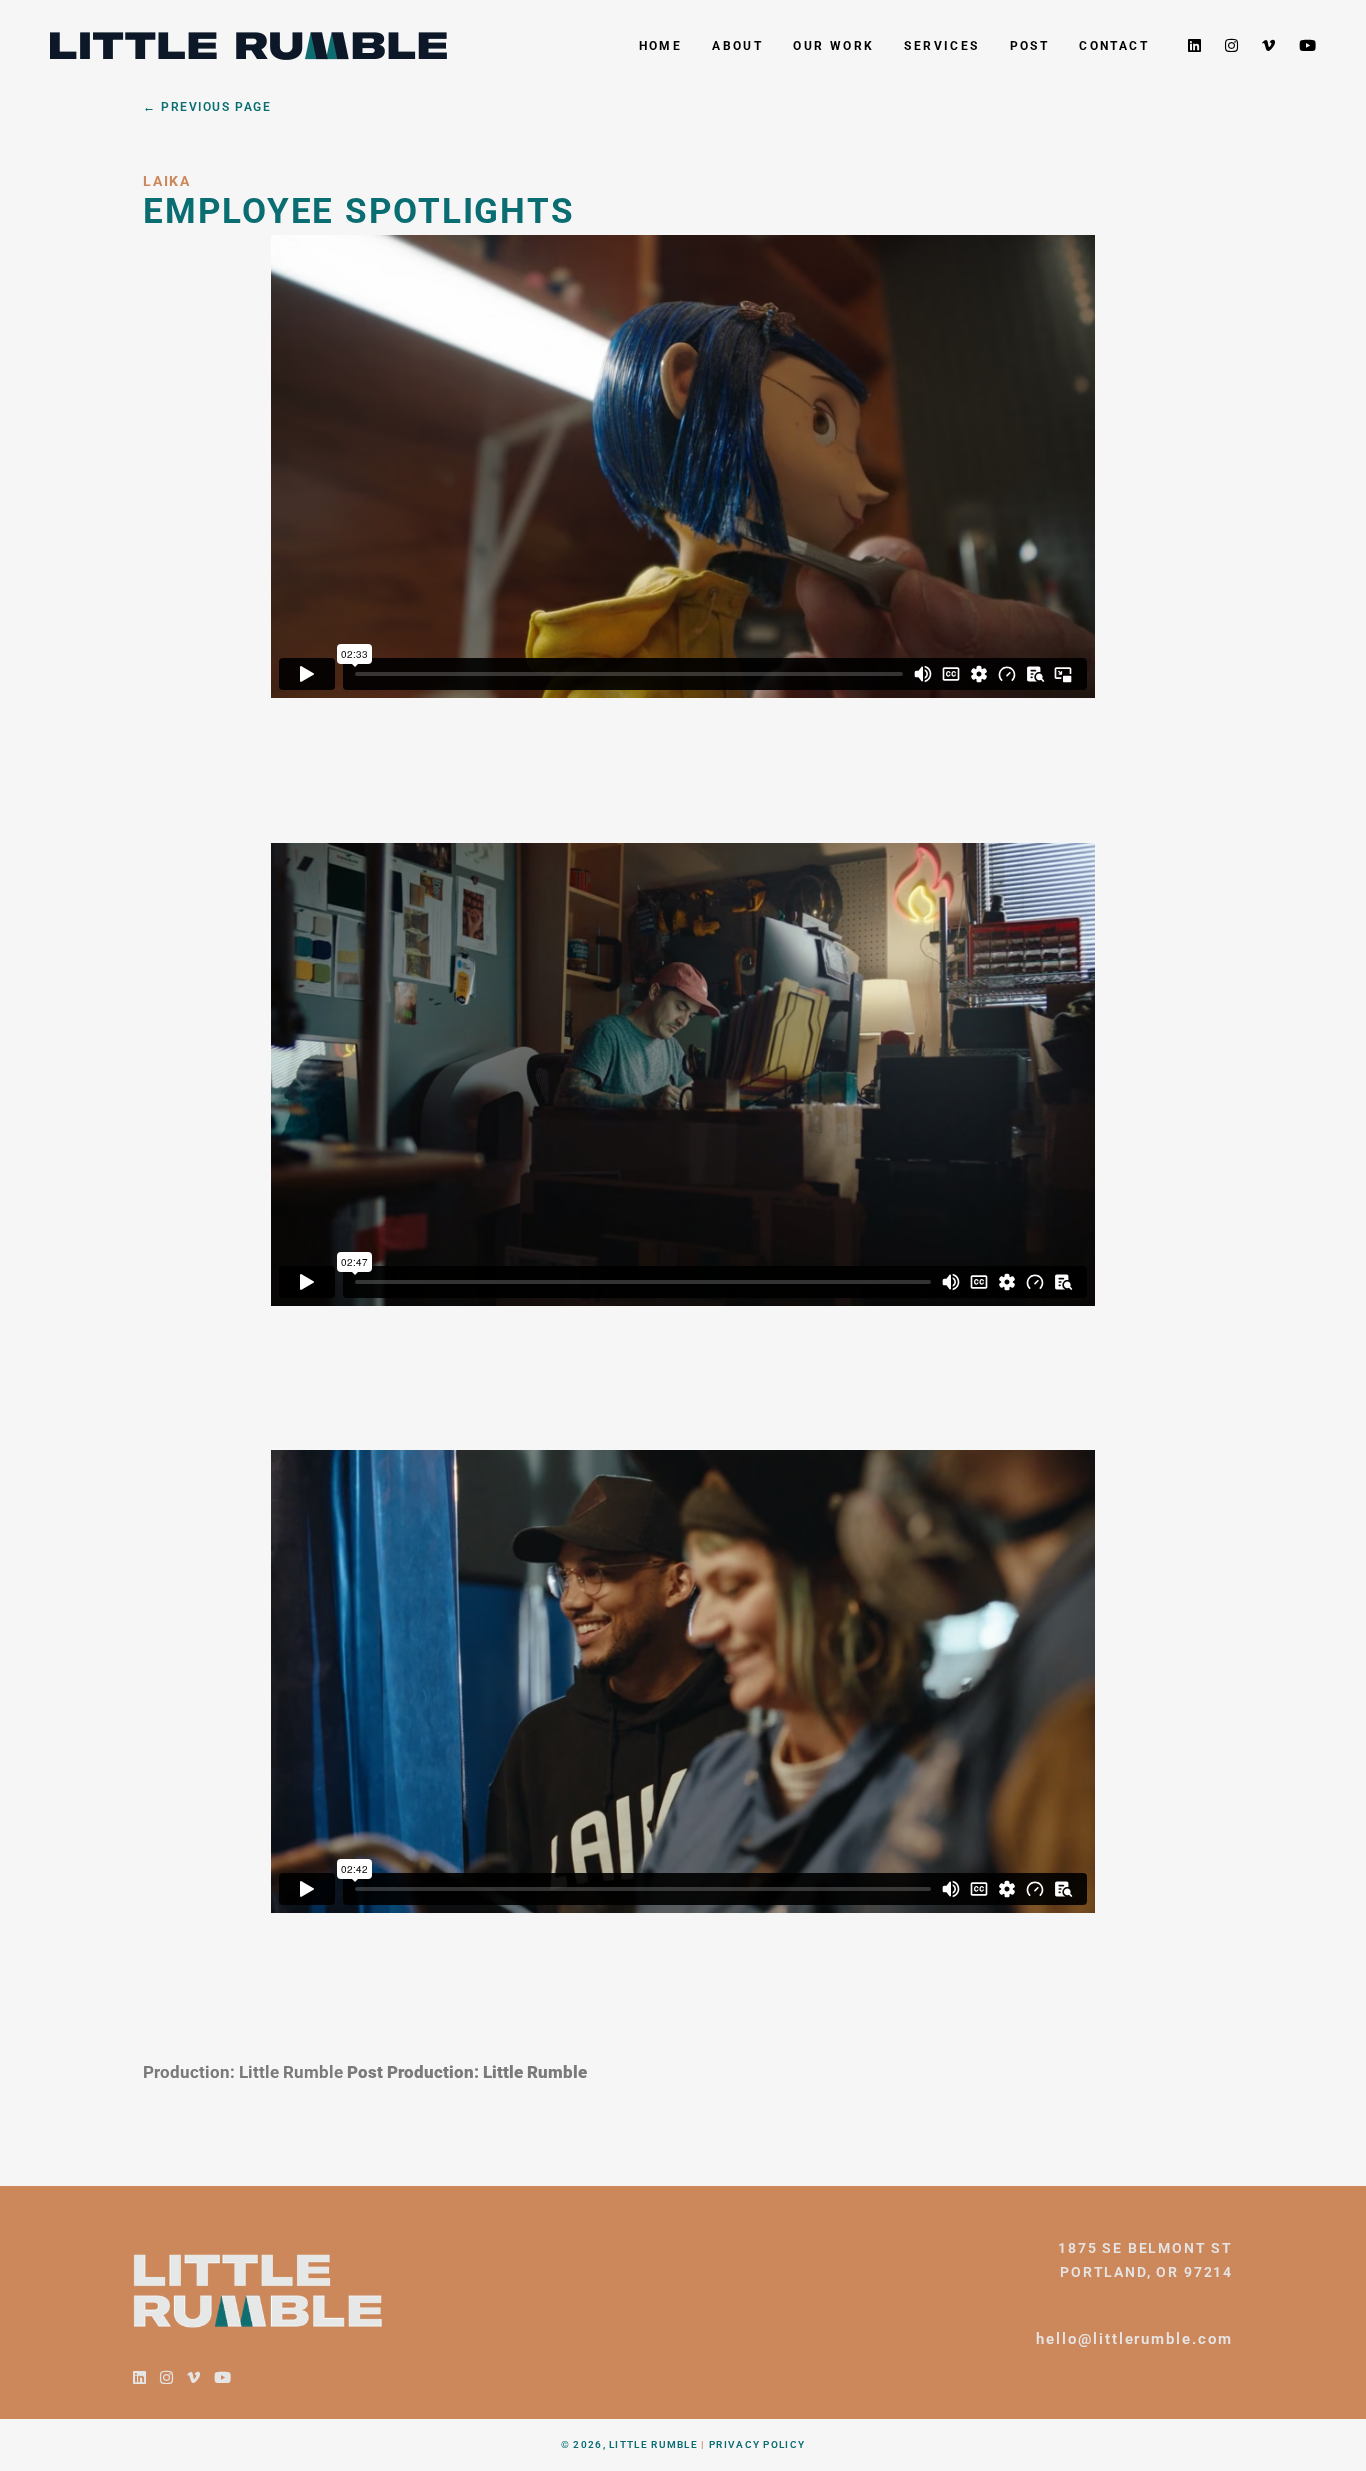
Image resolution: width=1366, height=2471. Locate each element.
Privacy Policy (757, 2444)
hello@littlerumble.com (1134, 2339)
